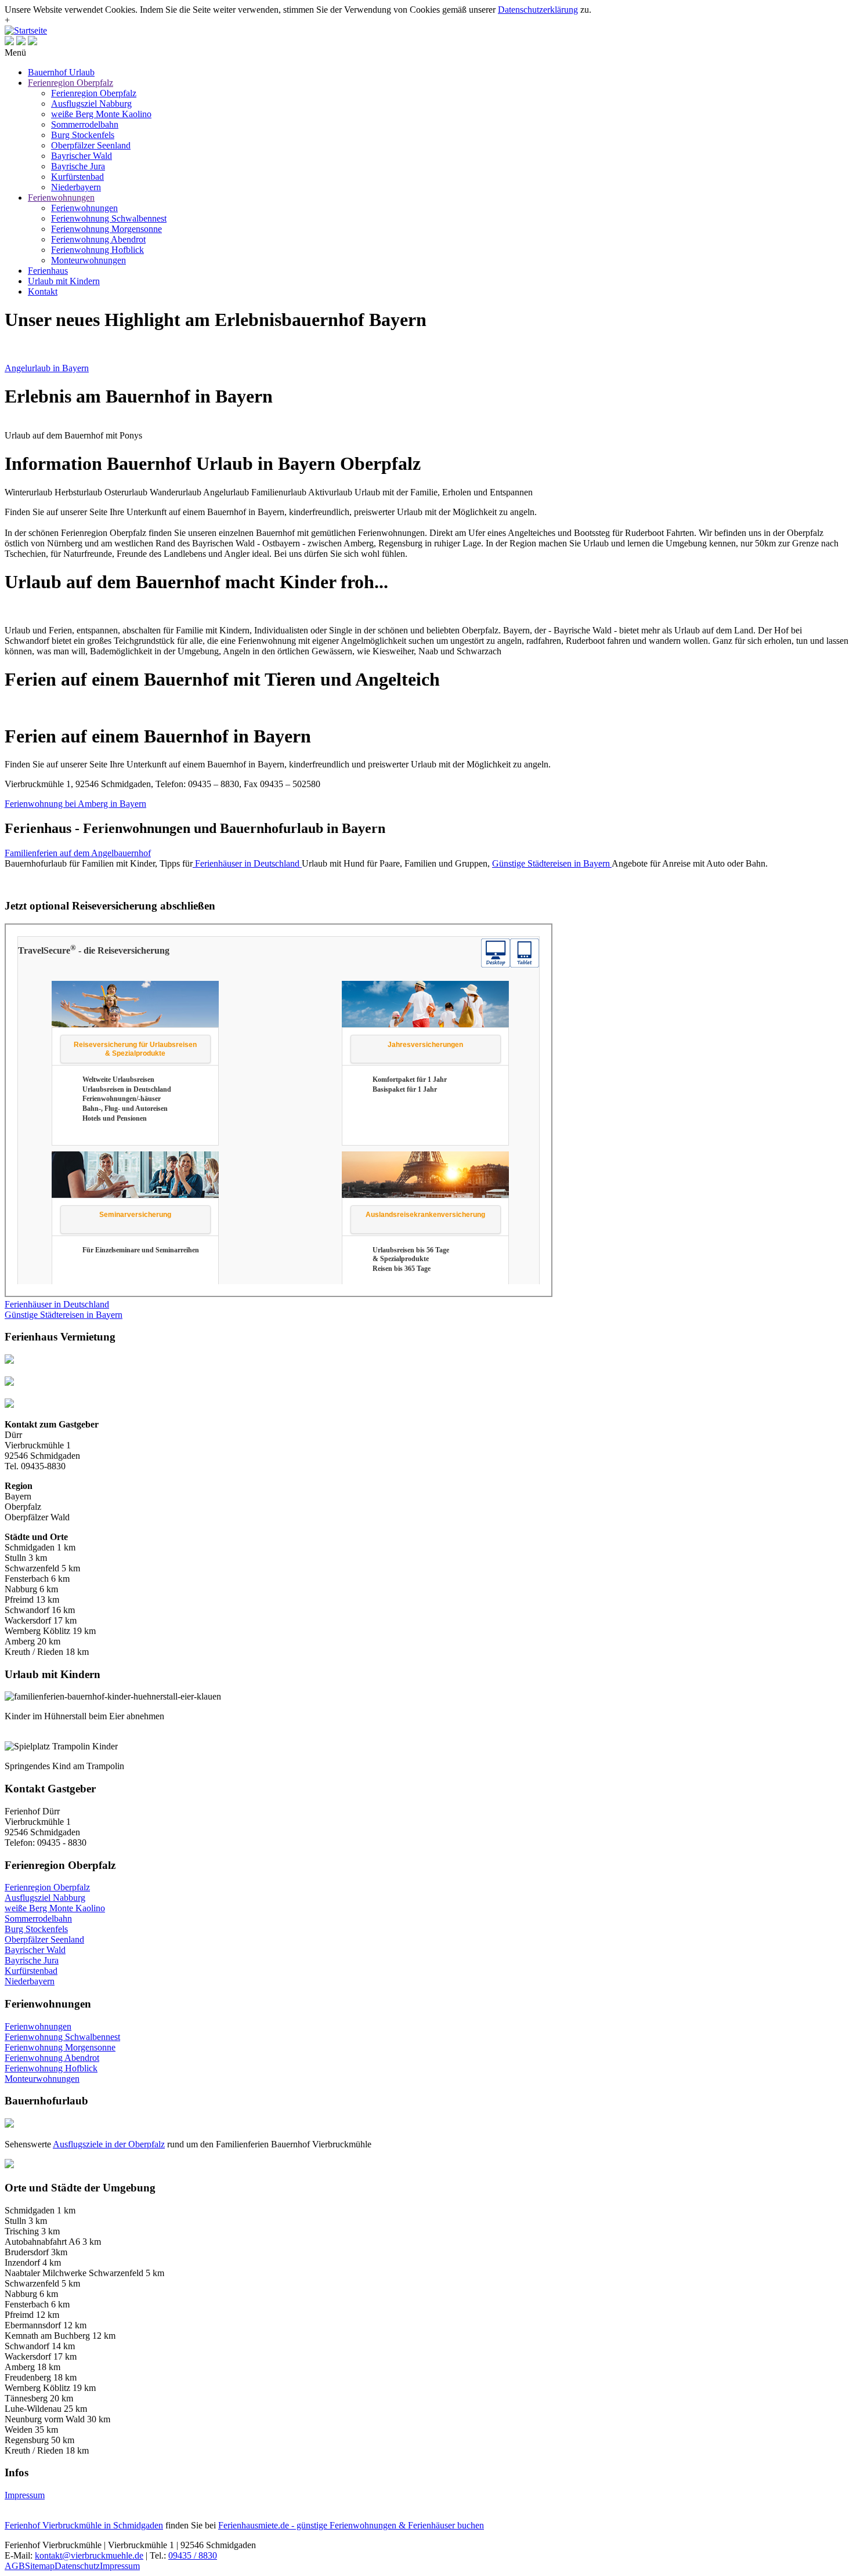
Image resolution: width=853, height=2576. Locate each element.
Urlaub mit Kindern (64, 281)
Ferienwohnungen (61, 198)
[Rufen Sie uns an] (9, 42)
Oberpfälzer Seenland (91, 145)
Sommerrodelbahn (85, 124)
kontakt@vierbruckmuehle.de (89, 2555)
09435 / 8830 (193, 2555)
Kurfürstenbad (77, 177)
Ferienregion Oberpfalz (71, 83)
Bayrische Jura (78, 166)
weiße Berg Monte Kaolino (101, 114)
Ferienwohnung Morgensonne (106, 229)
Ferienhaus (48, 271)
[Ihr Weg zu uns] (32, 42)
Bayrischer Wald (82, 156)
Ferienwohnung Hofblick (97, 250)
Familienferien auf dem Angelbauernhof (78, 853)
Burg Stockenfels (83, 135)
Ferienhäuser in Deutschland (57, 1304)
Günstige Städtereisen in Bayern (64, 1315)
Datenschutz (77, 2566)
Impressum (25, 2495)
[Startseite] (26, 30)
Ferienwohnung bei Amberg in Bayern (75, 804)
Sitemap (40, 2566)
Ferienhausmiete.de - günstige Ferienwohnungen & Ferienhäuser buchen (351, 2525)
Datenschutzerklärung (538, 10)
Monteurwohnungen (88, 260)
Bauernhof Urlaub (61, 72)
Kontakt (43, 291)
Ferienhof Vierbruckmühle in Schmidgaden (84, 2525)
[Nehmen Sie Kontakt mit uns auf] (21, 42)
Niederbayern (76, 187)
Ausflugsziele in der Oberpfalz (109, 2144)
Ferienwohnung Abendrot (98, 239)
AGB (15, 2566)
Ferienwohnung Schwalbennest (109, 218)
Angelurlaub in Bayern (47, 368)
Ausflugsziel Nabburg (91, 104)
